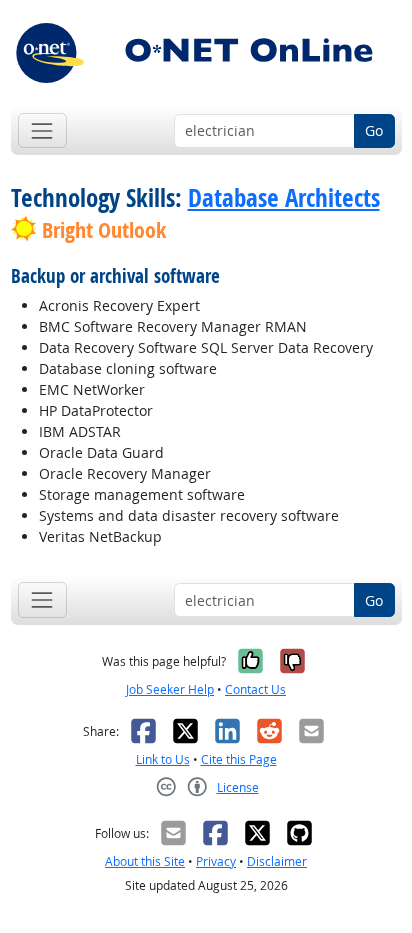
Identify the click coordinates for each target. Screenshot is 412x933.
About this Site (145, 861)
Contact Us (255, 689)
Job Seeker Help (170, 689)
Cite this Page (239, 759)
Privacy (216, 861)
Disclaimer (277, 861)
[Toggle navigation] (42, 130)
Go (374, 130)
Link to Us (163, 759)
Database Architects (284, 197)
